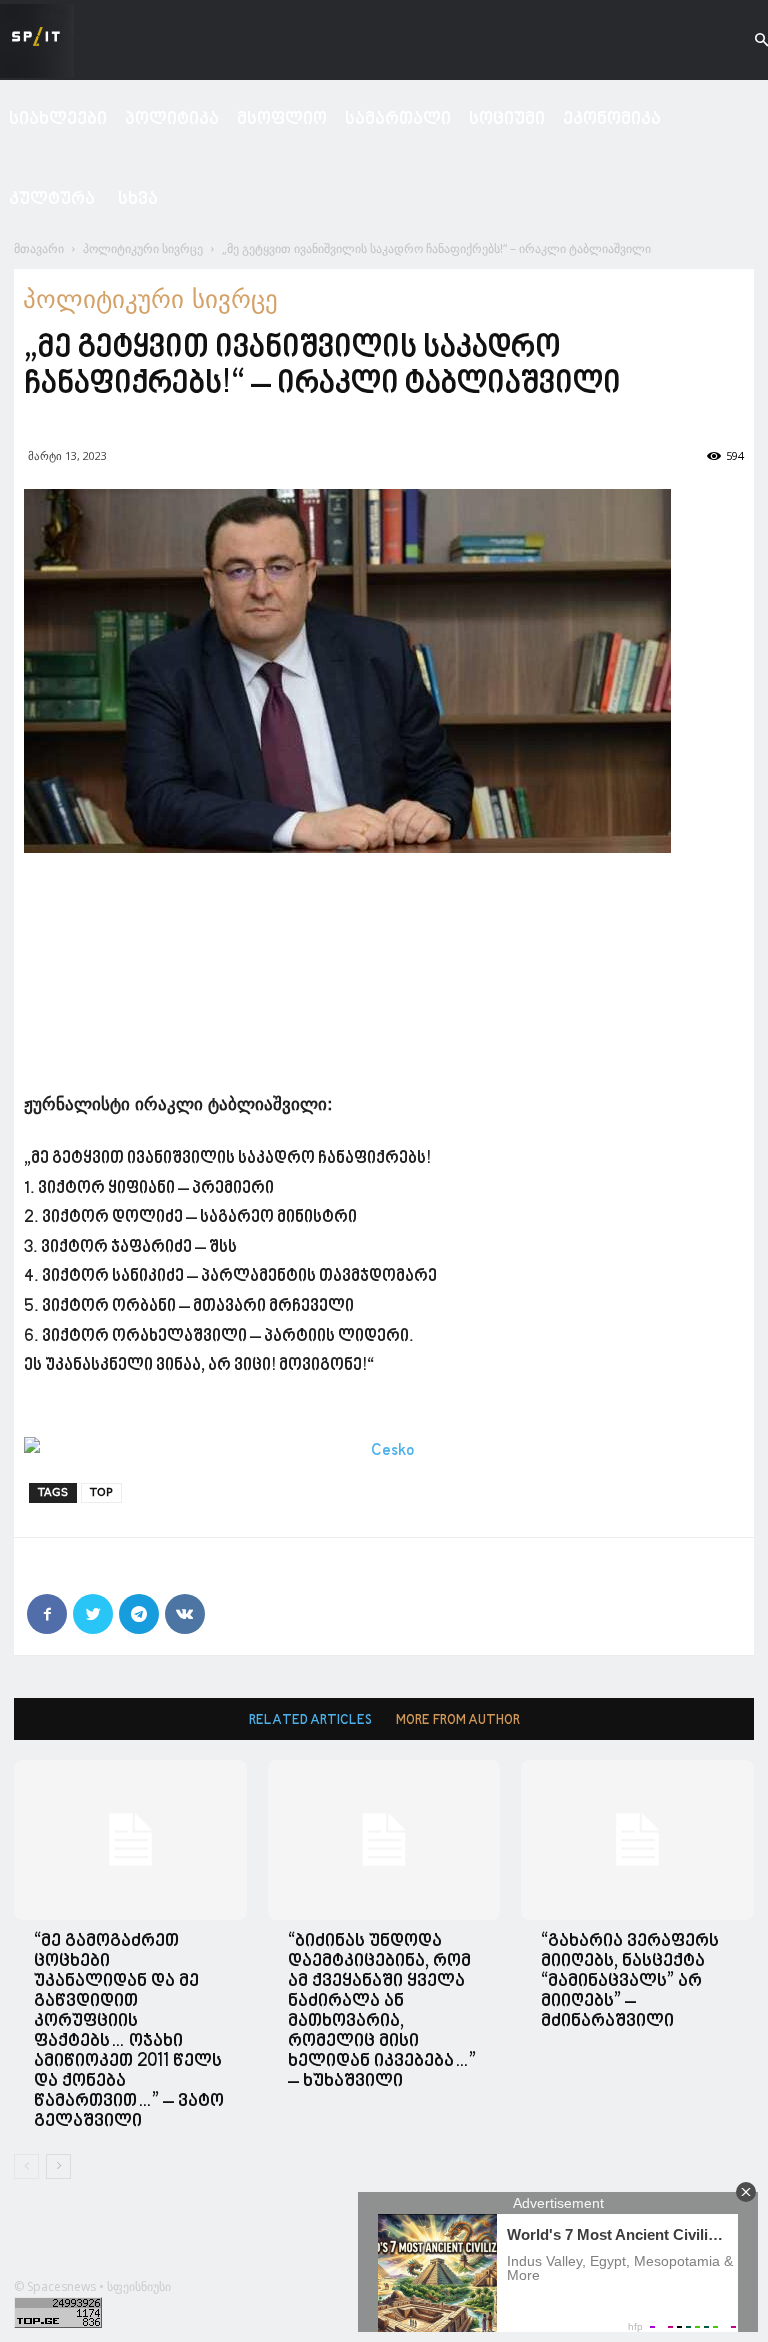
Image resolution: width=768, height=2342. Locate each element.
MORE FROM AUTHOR (458, 1720)
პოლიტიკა (172, 119)
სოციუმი (507, 119)
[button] (744, 40)
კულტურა (52, 199)
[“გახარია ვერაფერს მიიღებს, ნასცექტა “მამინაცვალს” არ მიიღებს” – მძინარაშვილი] (637, 1840)
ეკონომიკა (612, 119)
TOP (101, 1492)
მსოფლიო (282, 119)
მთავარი (39, 248)
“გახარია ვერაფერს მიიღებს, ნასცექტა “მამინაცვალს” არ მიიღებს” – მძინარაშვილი (630, 1981)
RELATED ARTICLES (310, 1720)
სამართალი (398, 119)
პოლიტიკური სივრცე (143, 248)
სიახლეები (58, 119)
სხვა (138, 199)
